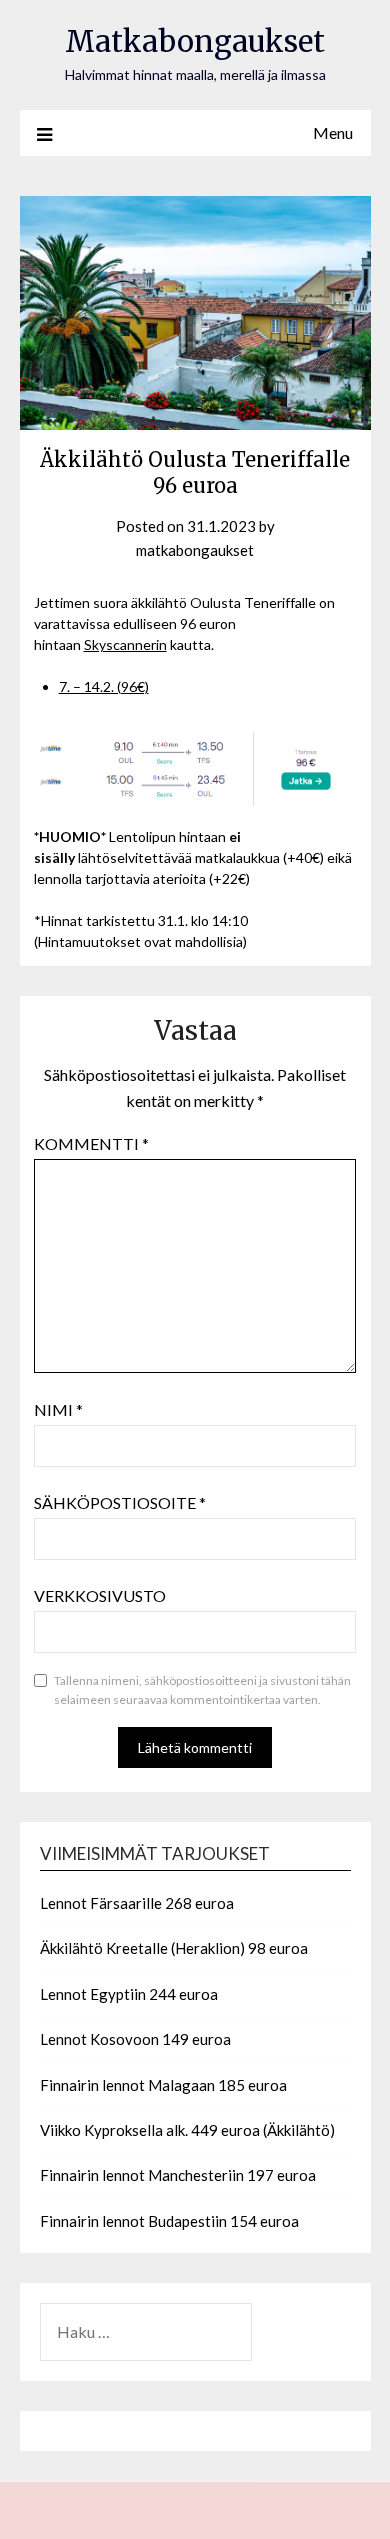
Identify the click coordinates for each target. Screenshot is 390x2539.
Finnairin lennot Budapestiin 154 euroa (169, 2221)
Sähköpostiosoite (120, 1502)
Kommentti (91, 1143)
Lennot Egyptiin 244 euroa (129, 1994)
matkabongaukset (195, 550)
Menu (333, 132)
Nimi (58, 1409)
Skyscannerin (125, 644)
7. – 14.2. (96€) (104, 686)
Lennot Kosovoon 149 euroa (135, 2039)
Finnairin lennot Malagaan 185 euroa (163, 2085)
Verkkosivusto (100, 1595)
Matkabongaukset (195, 41)
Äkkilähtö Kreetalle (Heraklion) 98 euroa (174, 1948)
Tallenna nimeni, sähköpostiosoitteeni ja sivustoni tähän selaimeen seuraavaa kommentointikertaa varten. (202, 1690)
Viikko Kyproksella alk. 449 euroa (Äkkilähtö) (187, 2130)
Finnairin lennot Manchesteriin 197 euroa (178, 2175)
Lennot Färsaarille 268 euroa (137, 1903)
